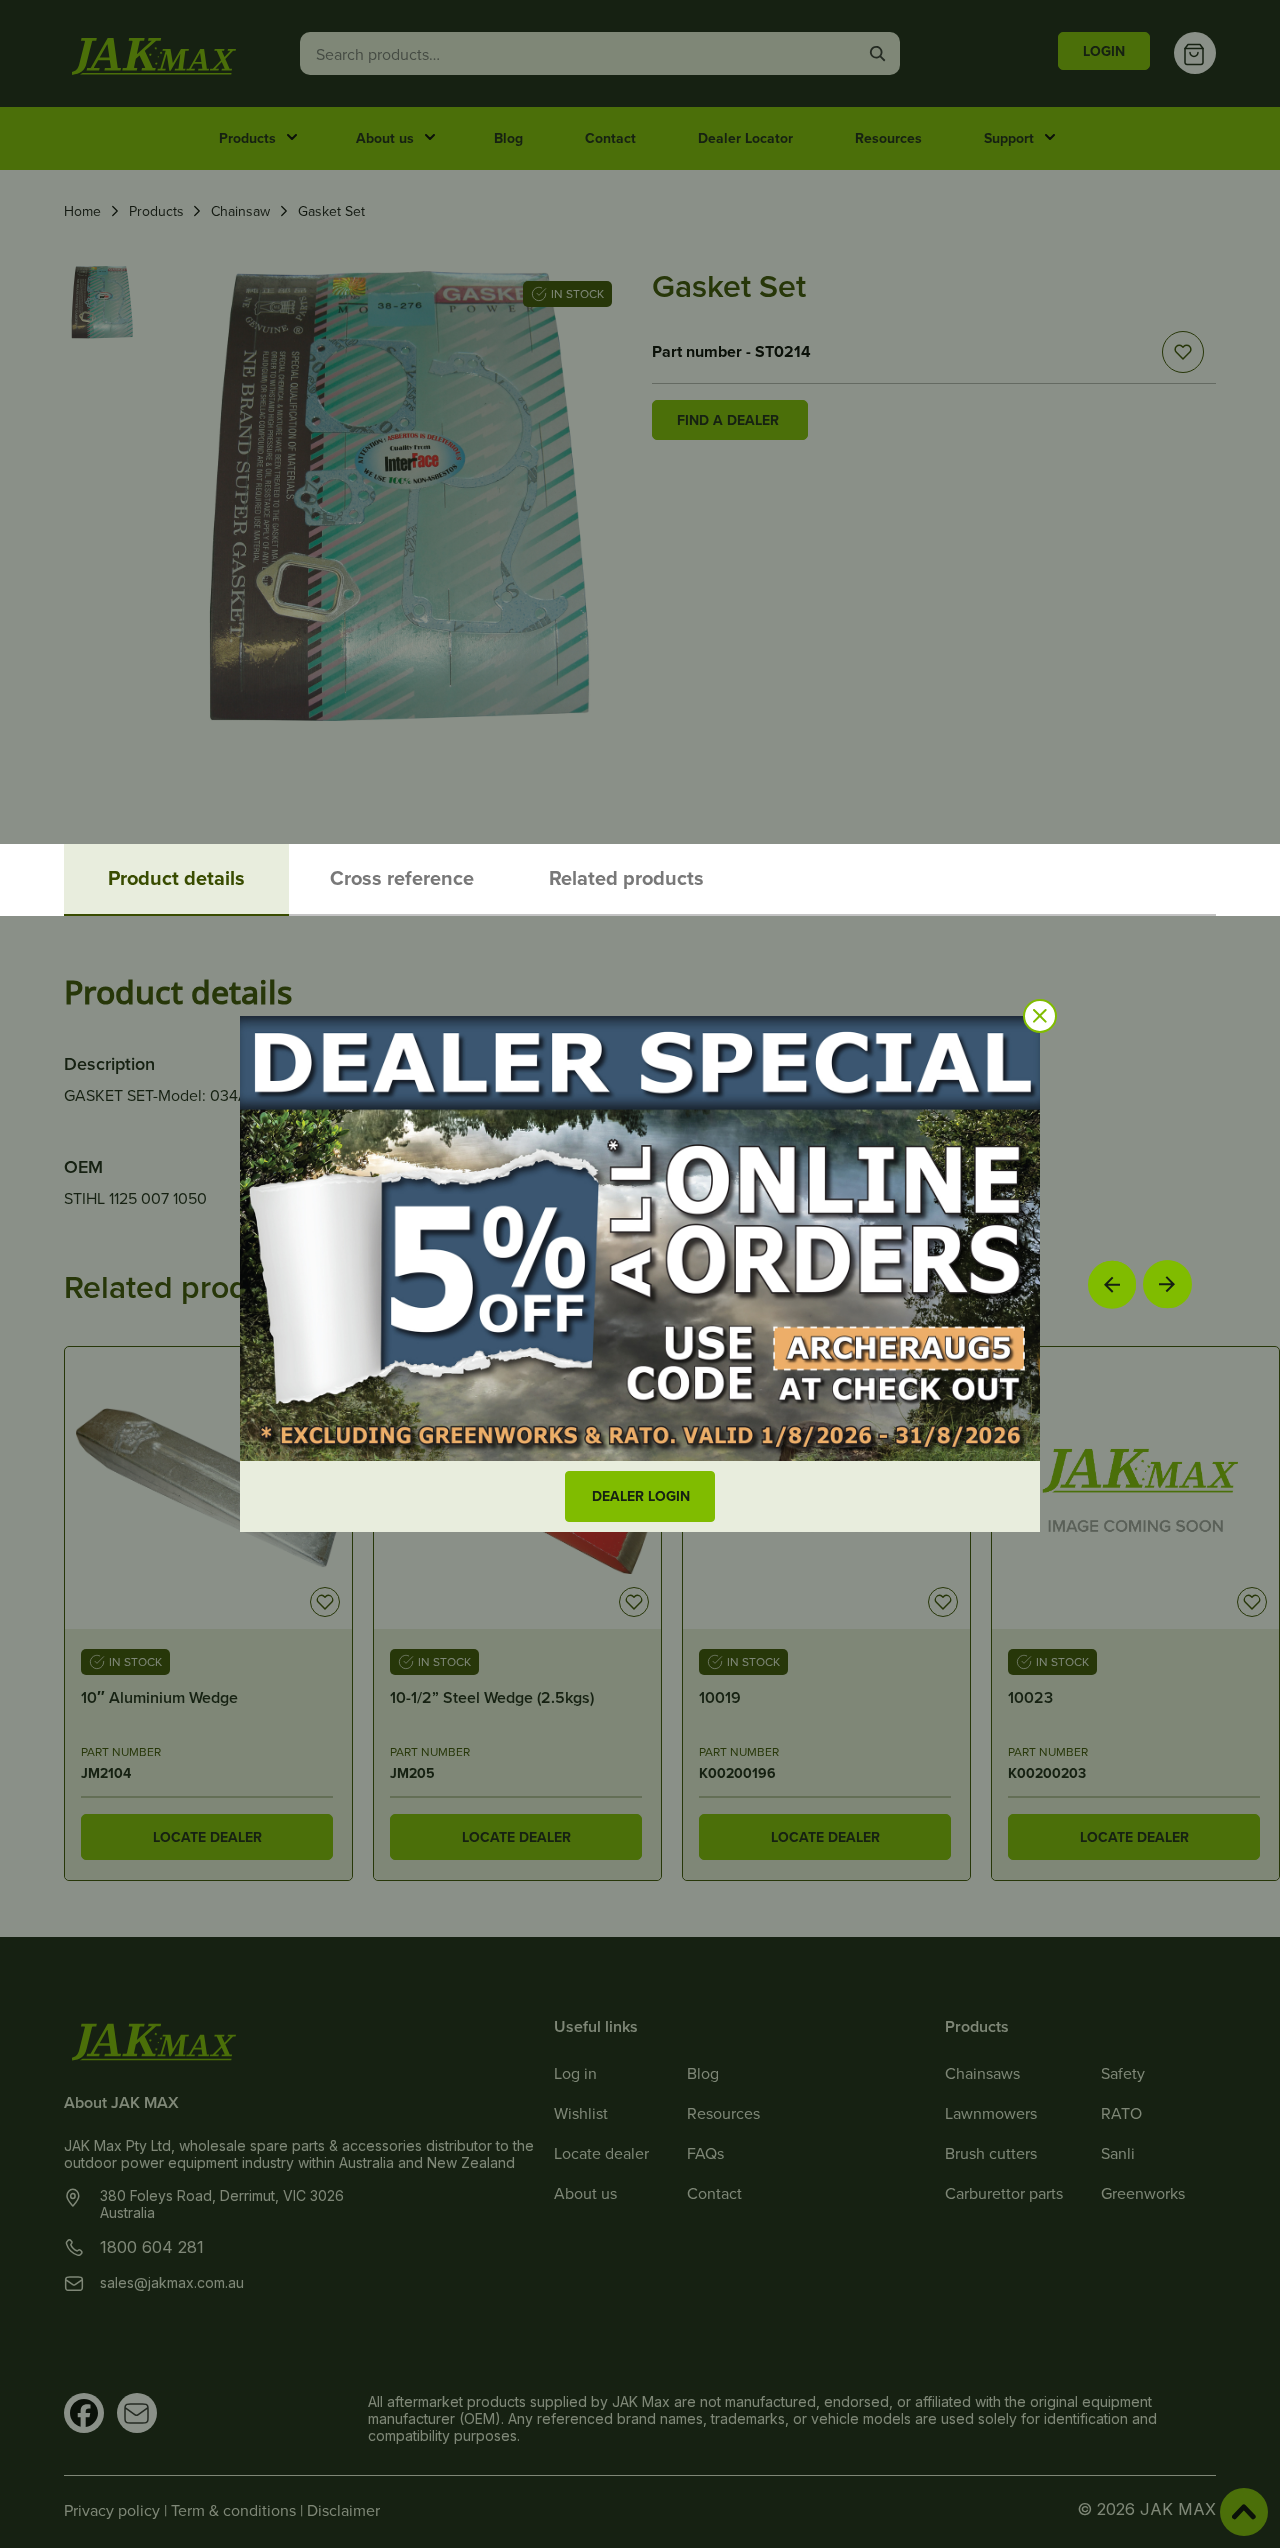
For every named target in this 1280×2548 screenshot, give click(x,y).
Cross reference (402, 877)
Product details (176, 877)
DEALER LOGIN (641, 1496)
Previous (1112, 1284)
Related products (626, 877)
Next (1167, 1284)
